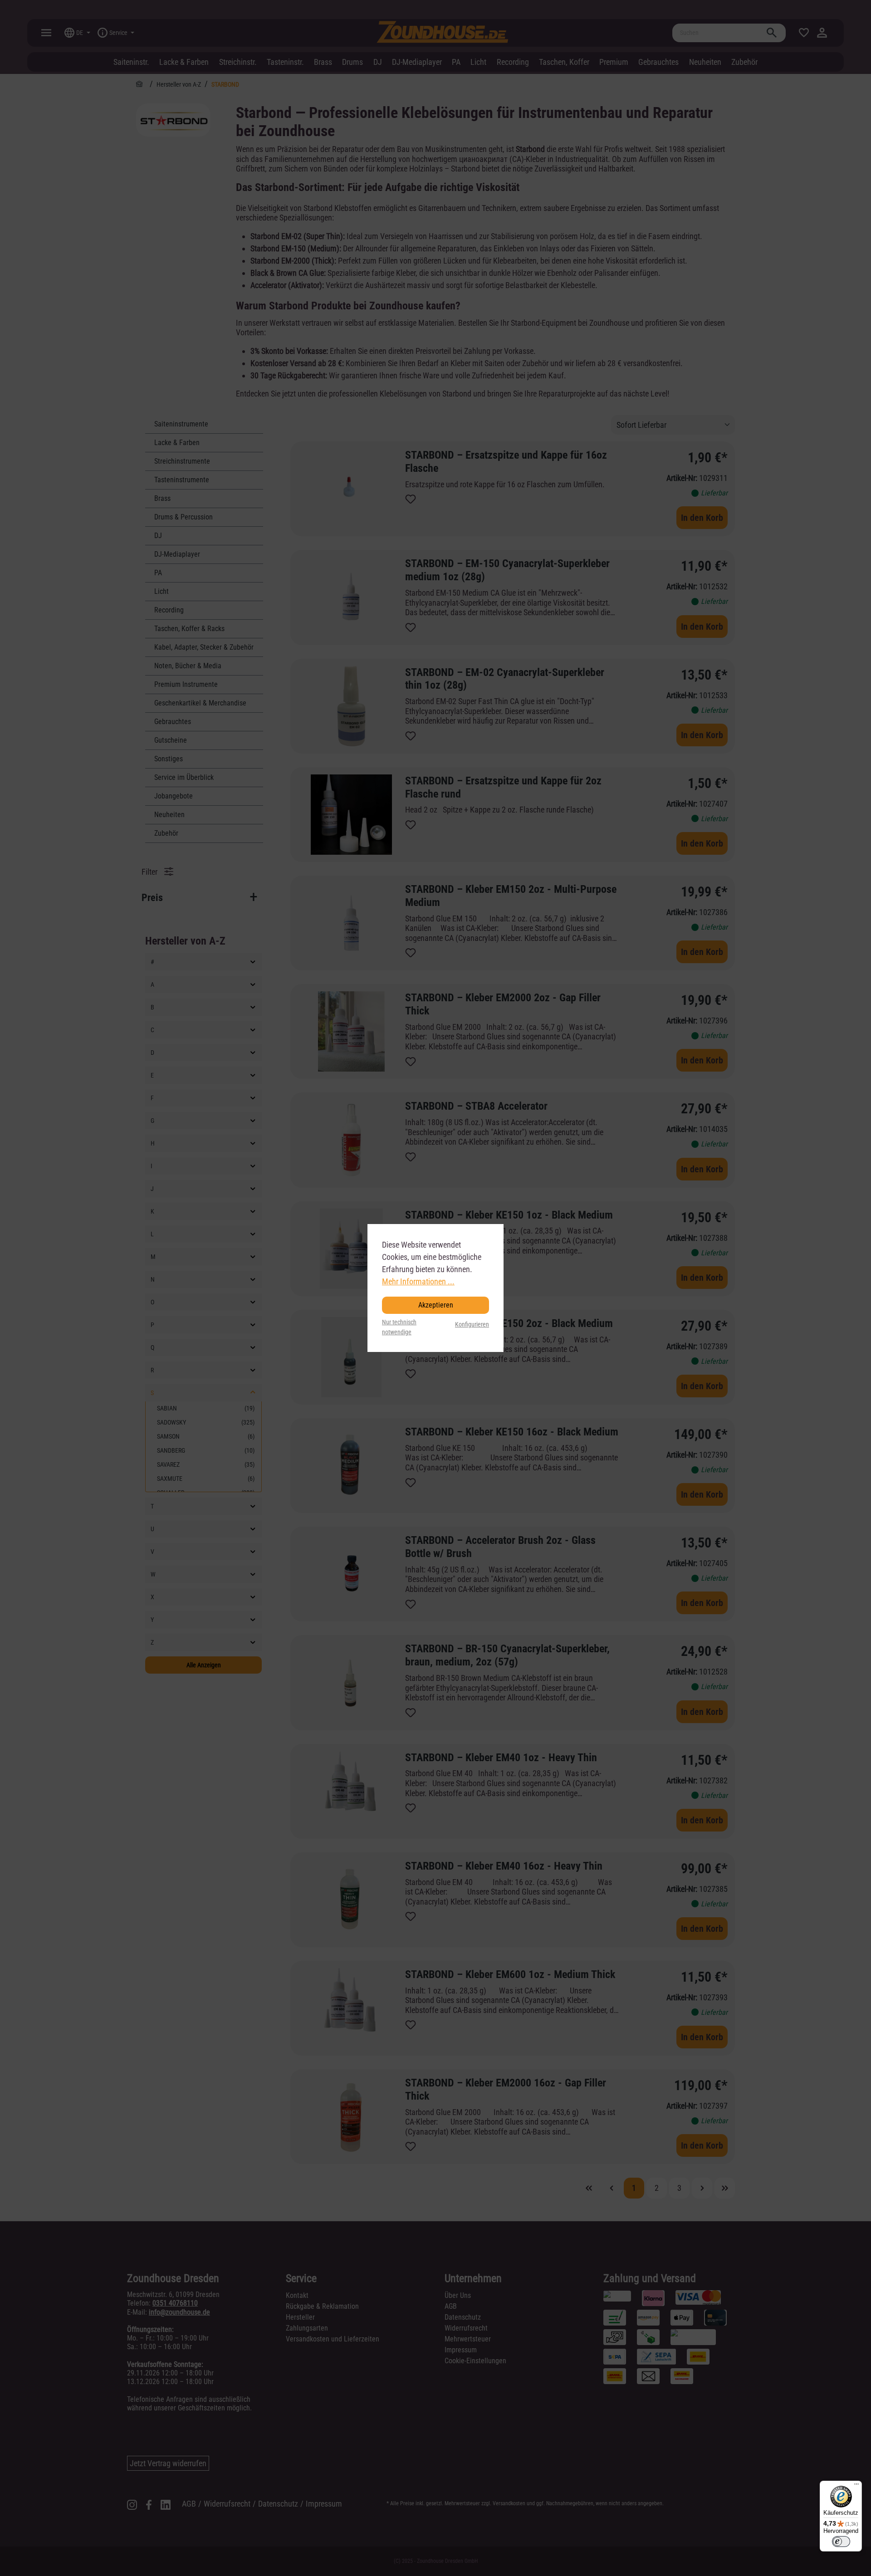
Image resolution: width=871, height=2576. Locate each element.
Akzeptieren (436, 1305)
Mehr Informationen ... (418, 1281)
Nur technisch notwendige (399, 1327)
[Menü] (856, 2486)
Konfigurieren (472, 1325)
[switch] (841, 2542)
